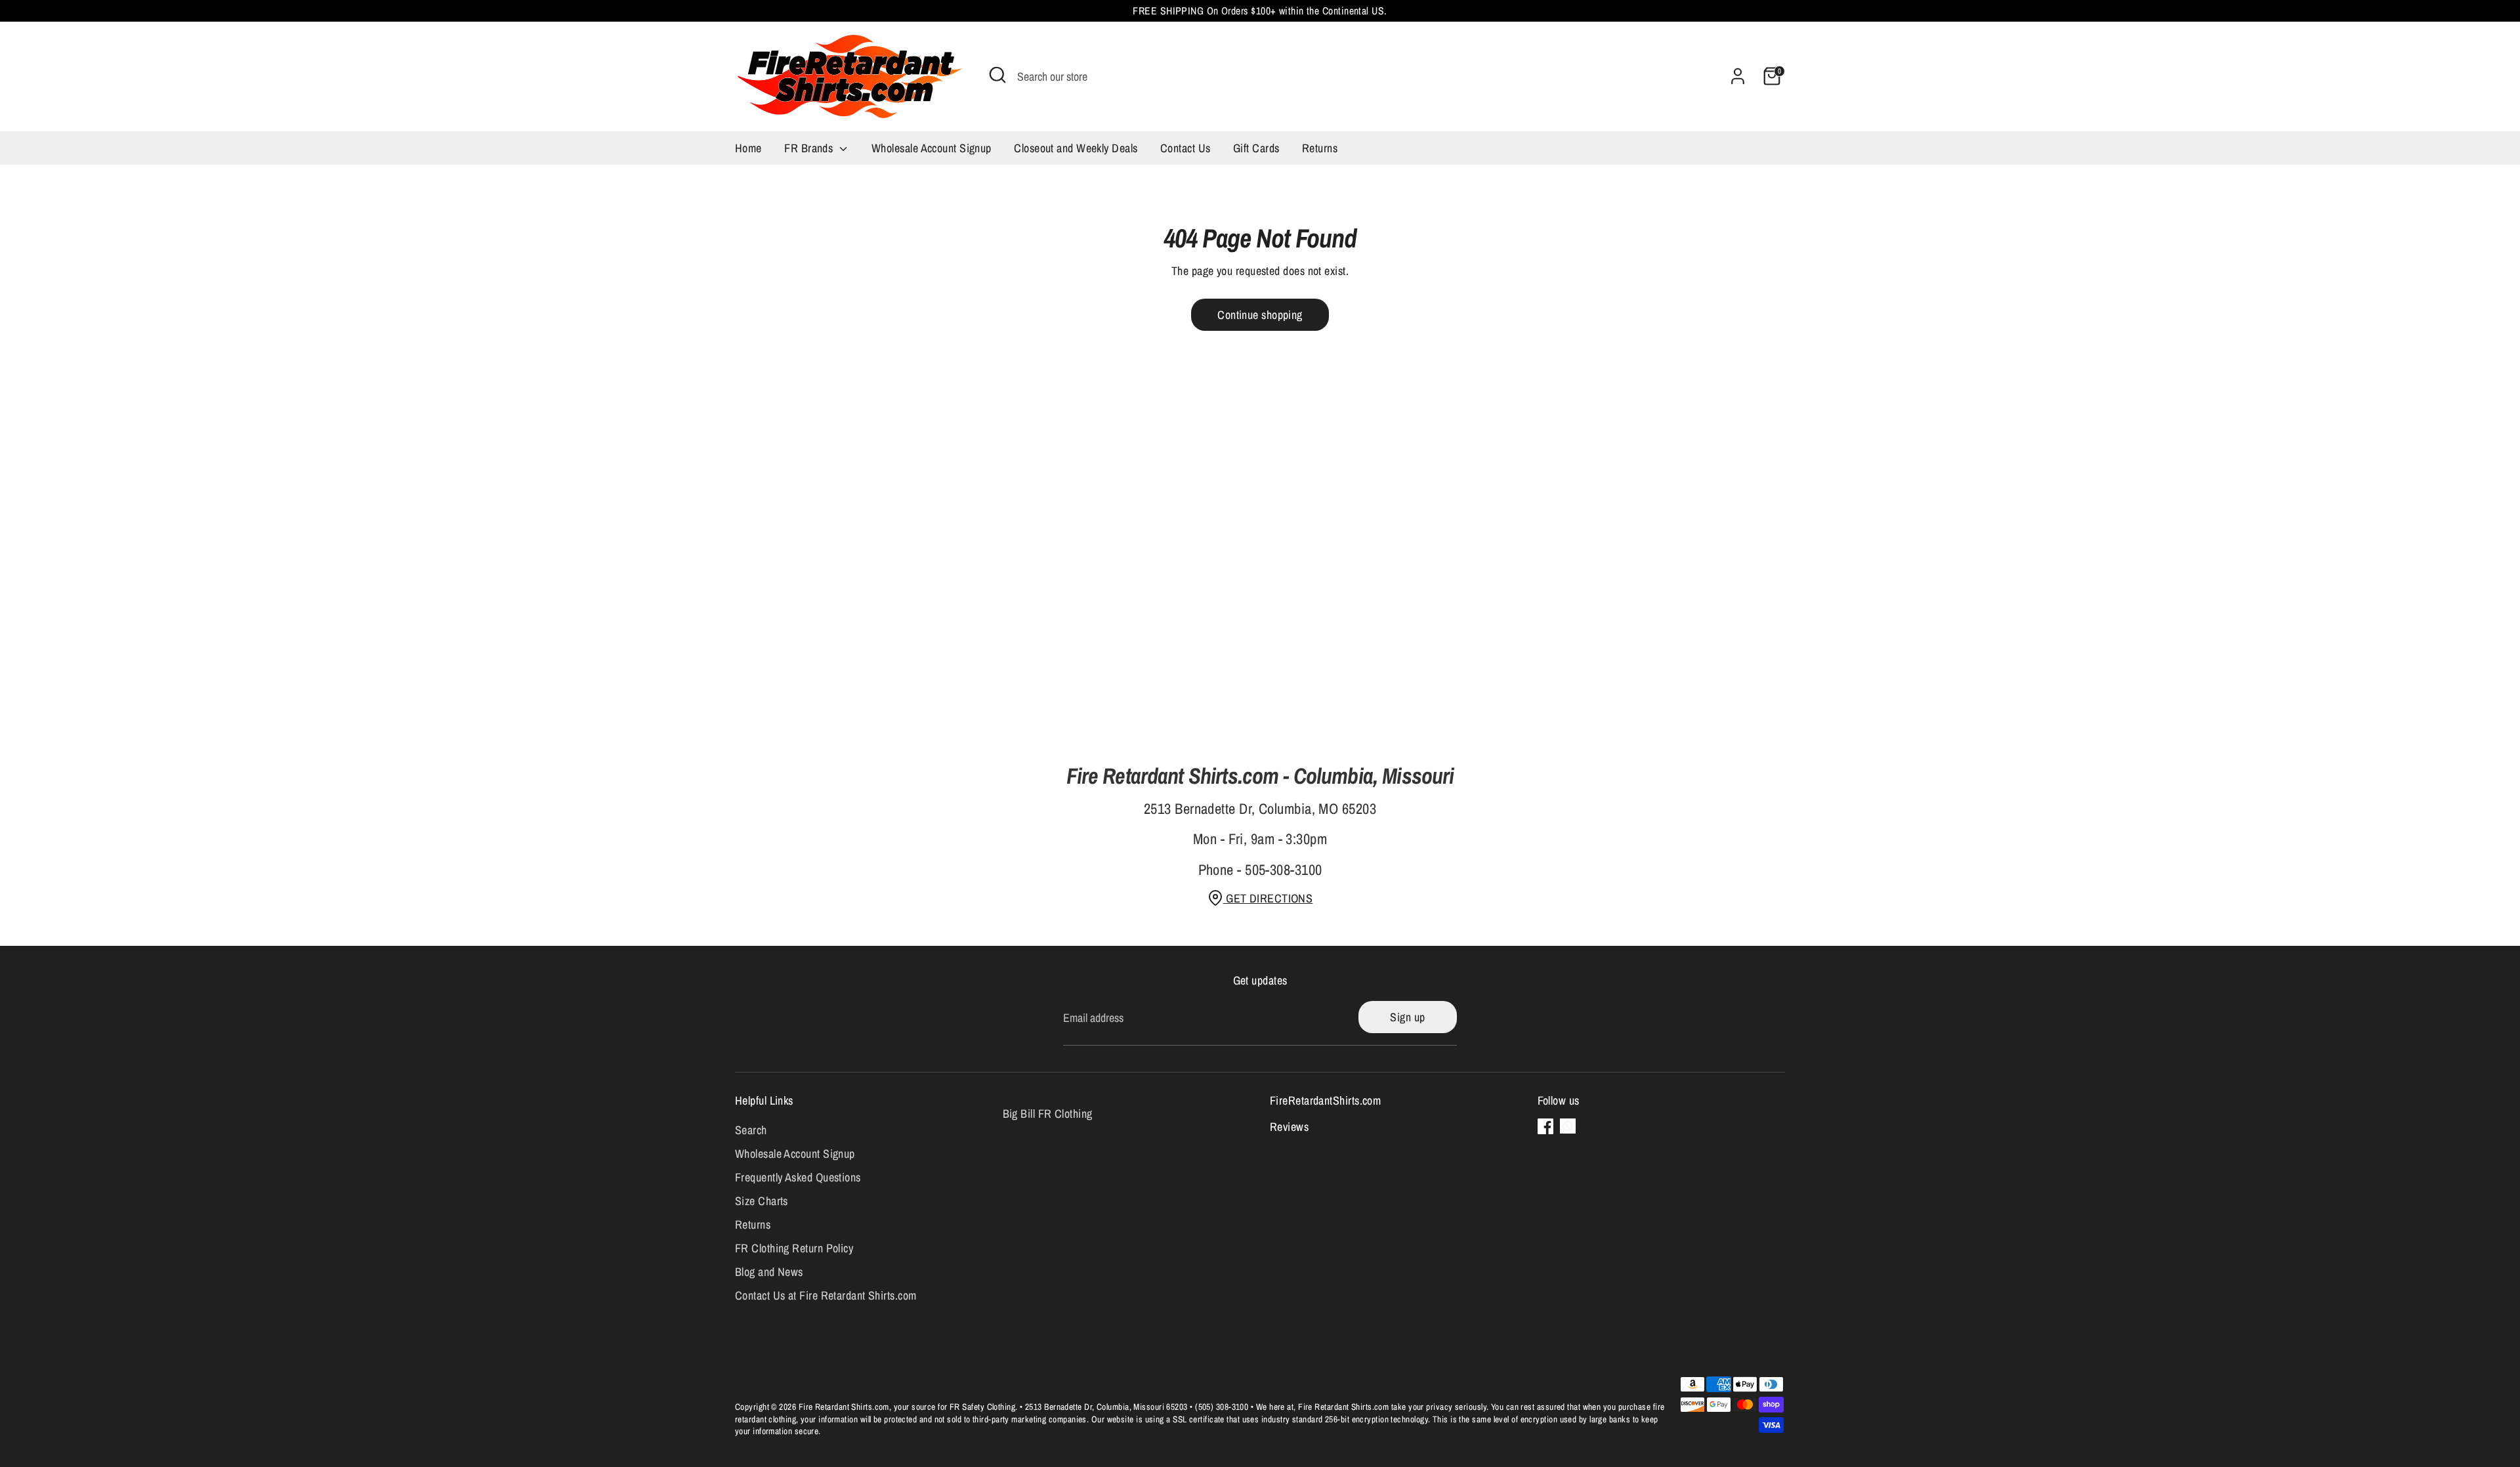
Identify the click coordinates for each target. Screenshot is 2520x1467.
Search (751, 1130)
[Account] (1738, 76)
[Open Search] (997, 75)
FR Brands (810, 148)
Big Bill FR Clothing (1048, 1114)
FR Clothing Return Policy (794, 1248)
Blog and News (769, 1272)
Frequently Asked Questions (798, 1177)
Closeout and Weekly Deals (1076, 148)
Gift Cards (1256, 148)
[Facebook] (1545, 1126)
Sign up (1407, 1017)
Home (748, 148)
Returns (1320, 148)
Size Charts (762, 1201)
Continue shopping (1260, 315)
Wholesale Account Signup (932, 148)
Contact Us (1186, 148)
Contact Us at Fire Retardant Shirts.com (826, 1295)
